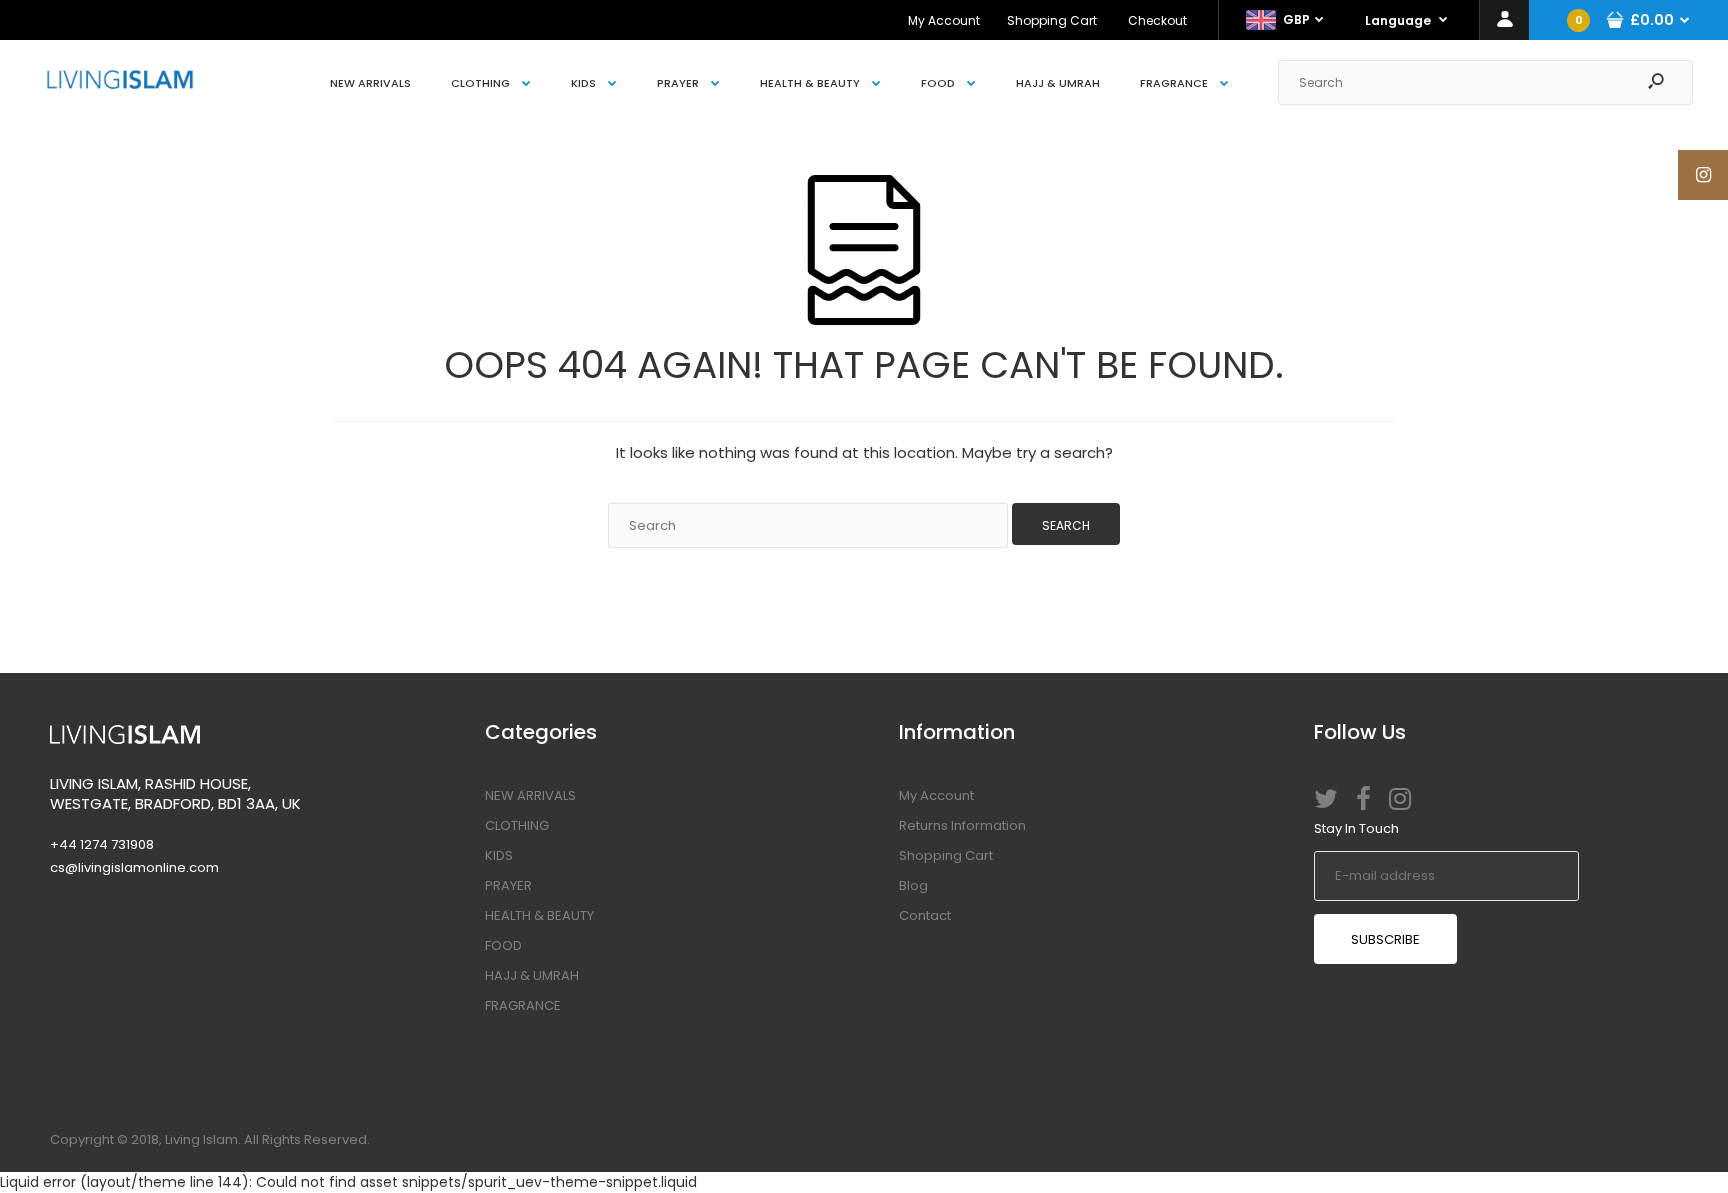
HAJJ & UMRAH (532, 975)
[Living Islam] (120, 84)
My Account (944, 20)
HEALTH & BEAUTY (539, 915)
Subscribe (1385, 939)
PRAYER (508, 885)
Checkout (1157, 20)
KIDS (499, 855)
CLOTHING (517, 825)
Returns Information (962, 825)
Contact (925, 915)
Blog (913, 885)
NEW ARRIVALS (530, 795)
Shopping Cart (1052, 20)
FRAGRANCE (523, 1005)
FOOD (503, 945)
